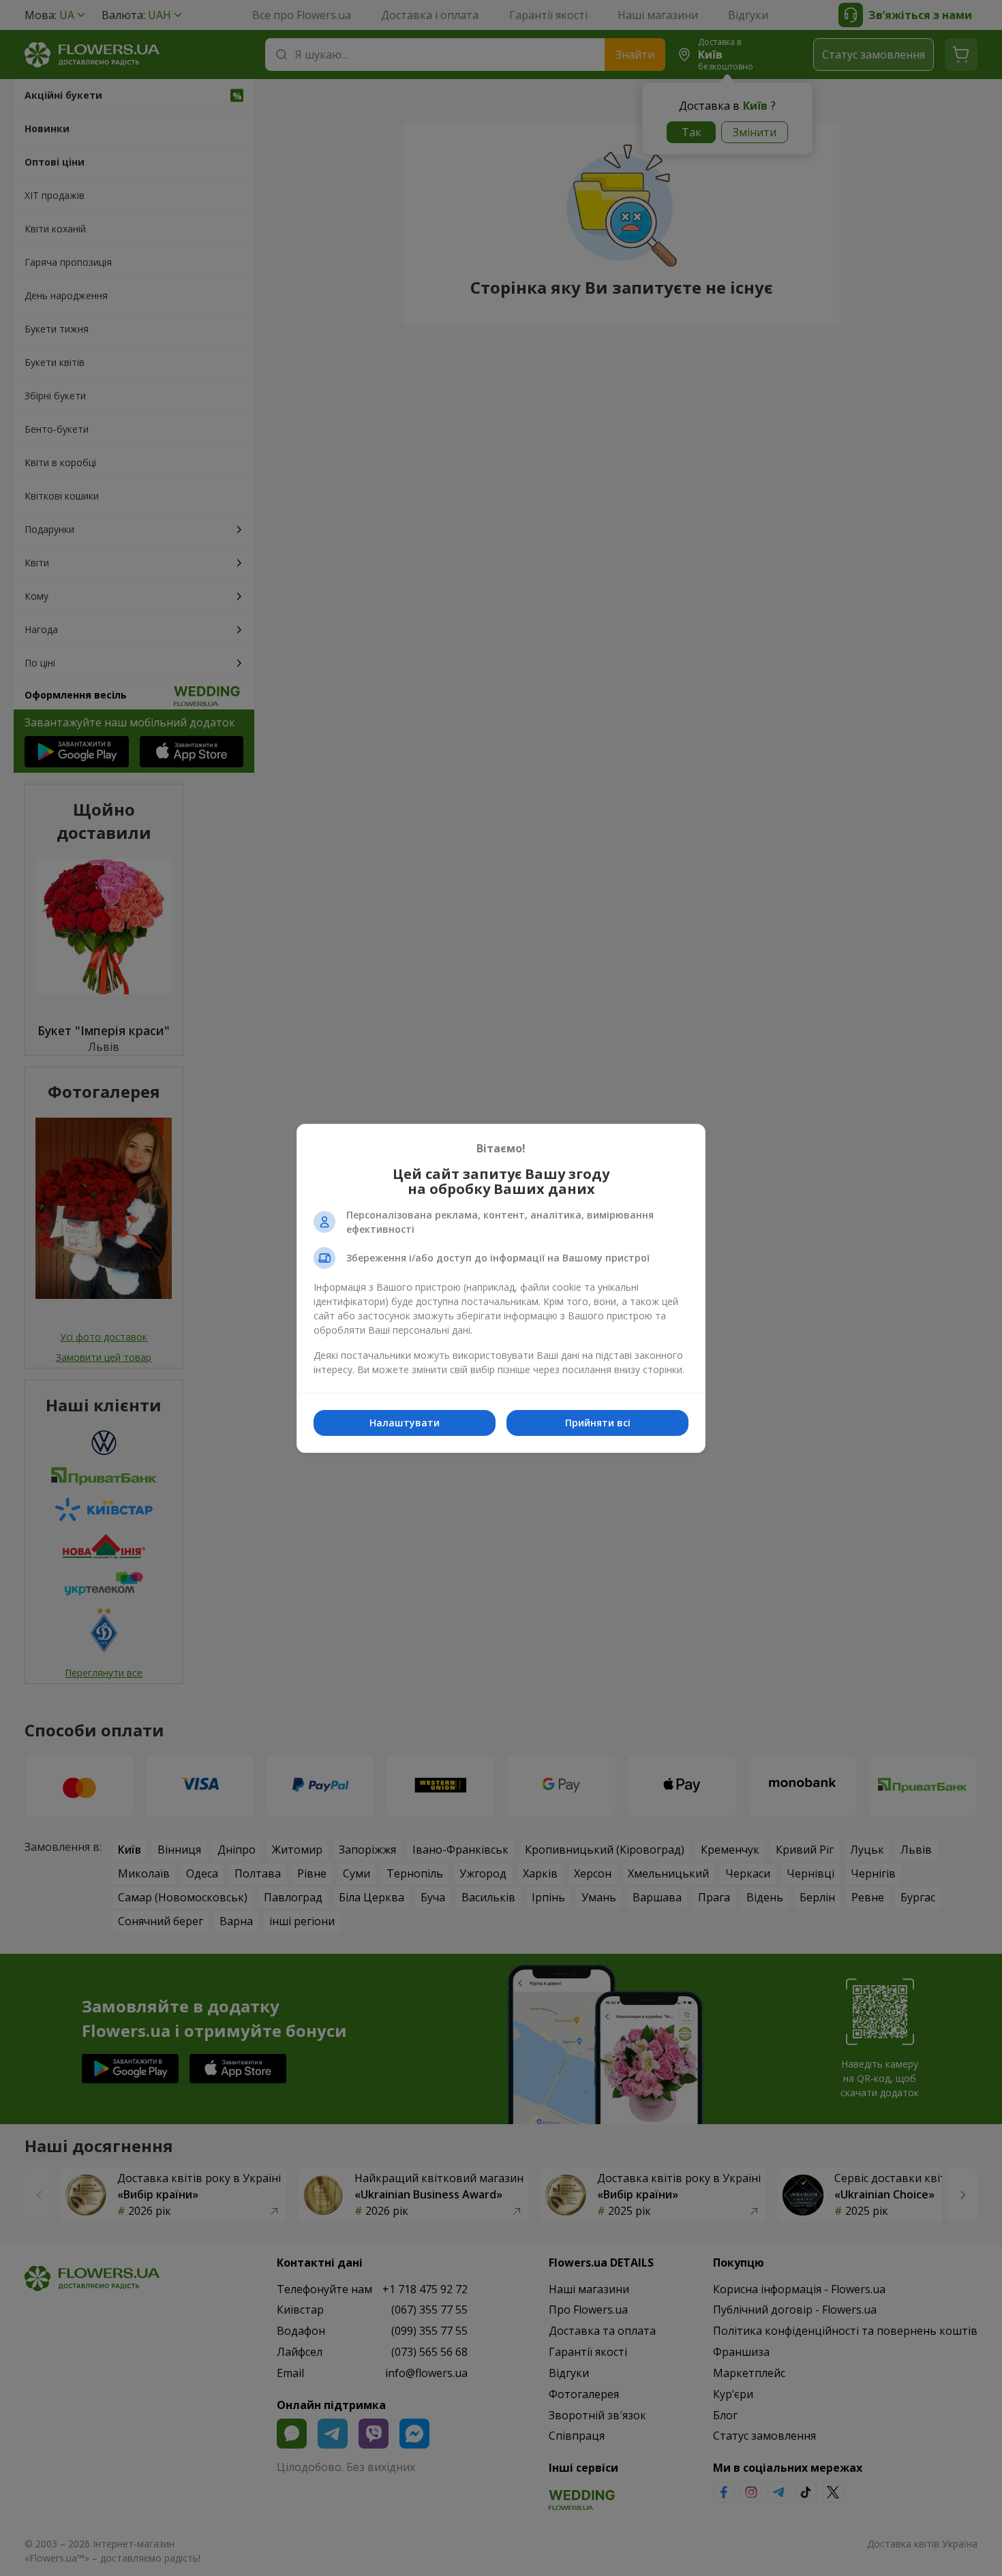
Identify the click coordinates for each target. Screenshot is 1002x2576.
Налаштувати (405, 1423)
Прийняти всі (598, 1423)
